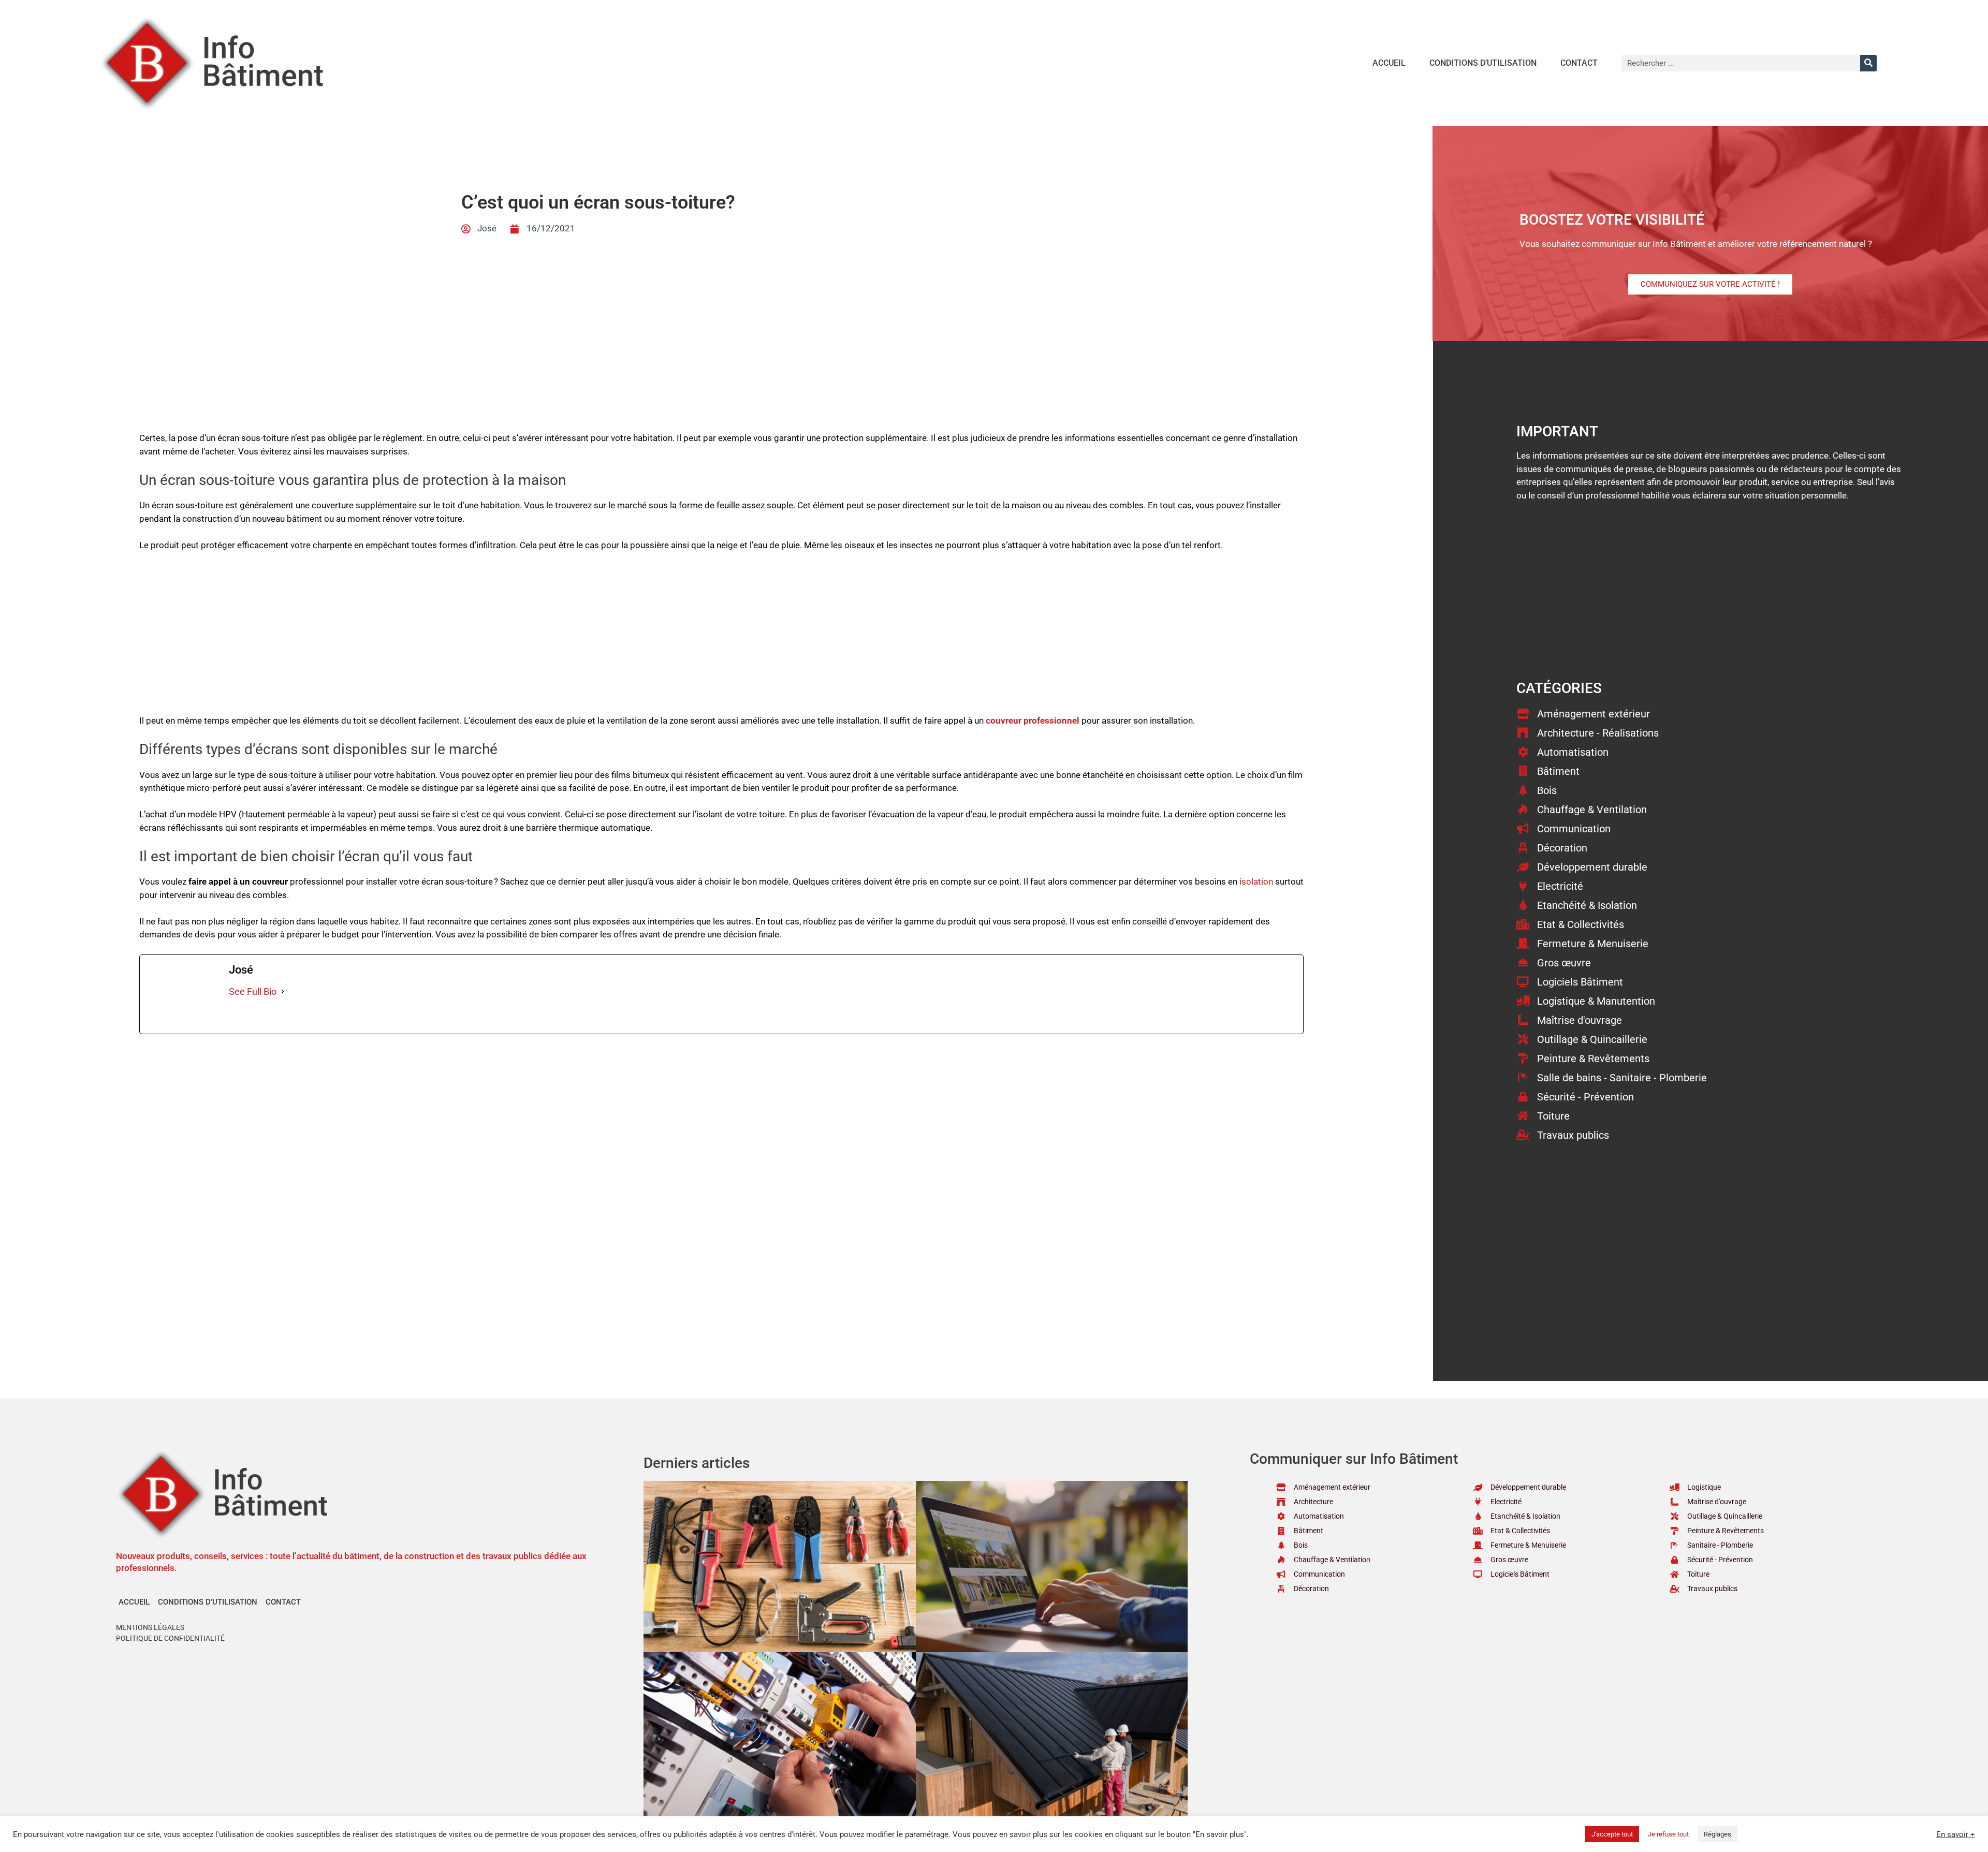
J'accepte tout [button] (1612, 1834)
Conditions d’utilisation (1483, 63)
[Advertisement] (722, 638)
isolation (1256, 881)
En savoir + (1956, 1834)
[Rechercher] (1868, 63)
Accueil (1389, 63)
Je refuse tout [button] (1668, 1834)
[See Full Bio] (283, 991)
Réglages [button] (1717, 1834)
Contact (1579, 63)
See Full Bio (253, 991)
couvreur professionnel (1033, 721)
